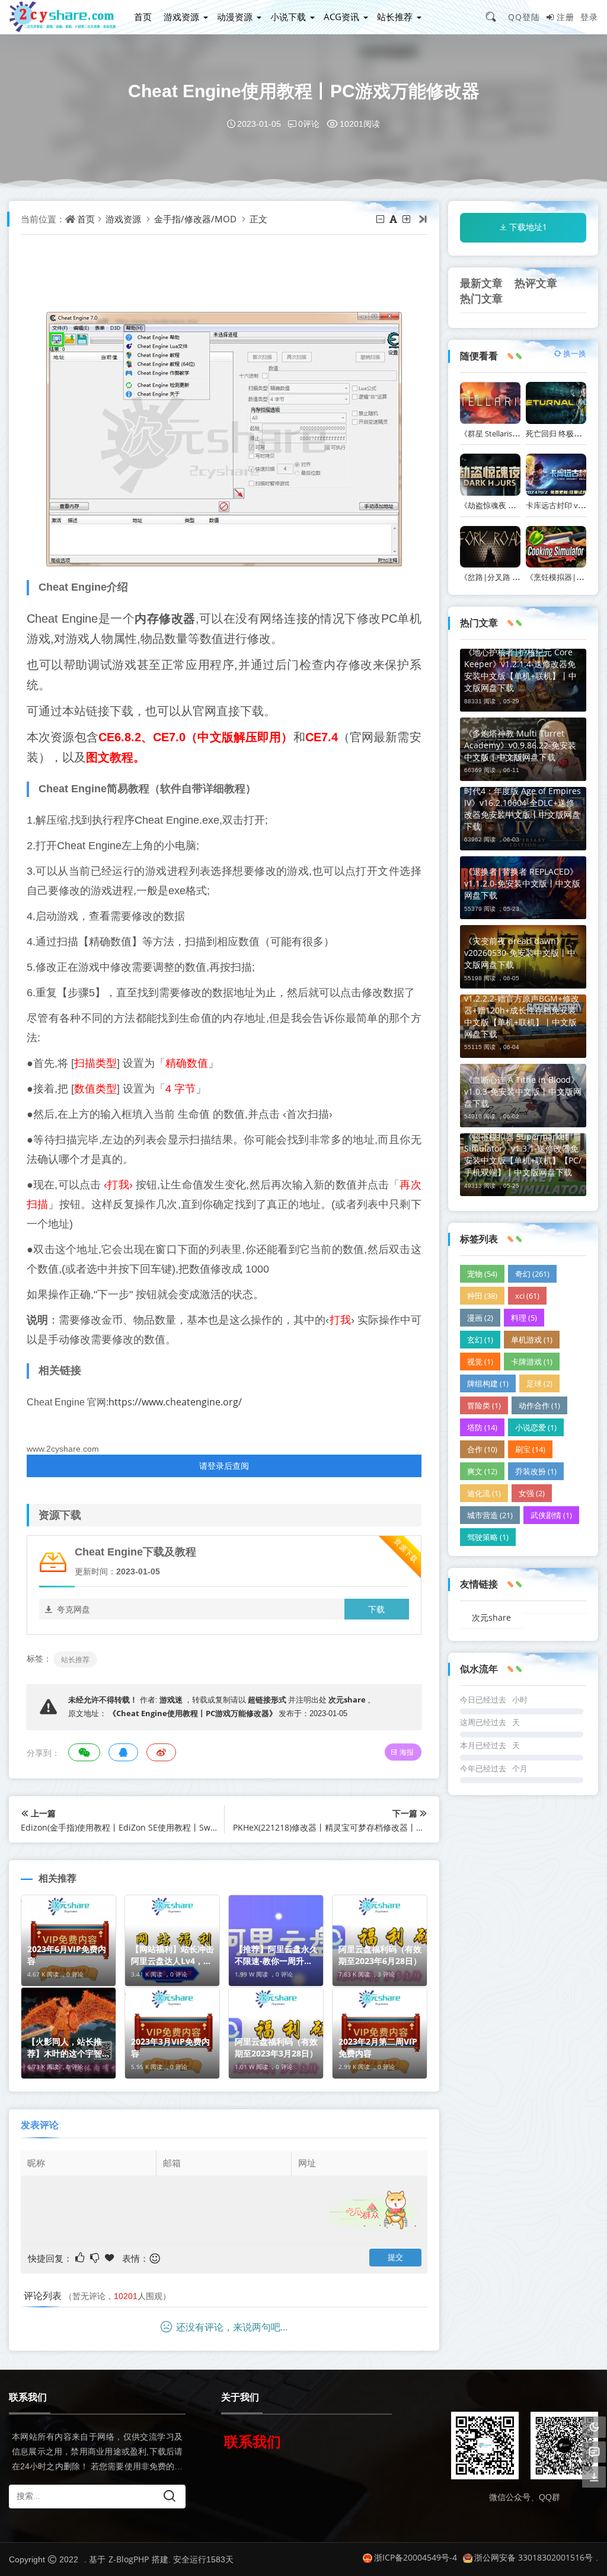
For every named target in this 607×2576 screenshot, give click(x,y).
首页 (143, 17)
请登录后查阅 (224, 1466)
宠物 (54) (482, 1274)
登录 (589, 17)
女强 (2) (532, 1493)
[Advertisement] (242, 279)
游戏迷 (171, 1700)
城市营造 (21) (490, 1515)
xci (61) (527, 1296)
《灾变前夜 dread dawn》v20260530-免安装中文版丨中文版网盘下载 (520, 953)
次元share (347, 1700)
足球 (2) (539, 1383)
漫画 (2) (480, 1318)
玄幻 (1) (480, 1340)
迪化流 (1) (484, 1493)
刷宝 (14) (530, 1449)
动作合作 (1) (539, 1405)
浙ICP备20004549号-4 (416, 2557)
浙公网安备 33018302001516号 (533, 2557)
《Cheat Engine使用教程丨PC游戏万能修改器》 (193, 1713)
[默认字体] (394, 219)
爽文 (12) (482, 1471)
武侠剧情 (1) (551, 1515)
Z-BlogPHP (129, 2559)
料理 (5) (524, 1318)
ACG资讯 (341, 17)
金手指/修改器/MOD (195, 219)
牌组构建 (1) (488, 1383)
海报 (407, 1752)
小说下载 (288, 17)
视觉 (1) (480, 1362)
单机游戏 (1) (532, 1340)
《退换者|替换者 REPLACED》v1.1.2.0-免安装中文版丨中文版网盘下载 (522, 883)
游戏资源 (181, 17)
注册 (566, 17)
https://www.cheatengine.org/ (175, 1402)
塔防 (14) (482, 1427)
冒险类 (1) (484, 1405)
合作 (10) (482, 1449)
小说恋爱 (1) (536, 1427)
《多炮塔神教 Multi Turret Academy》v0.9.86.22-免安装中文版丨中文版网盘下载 (520, 745)
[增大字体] (407, 219)
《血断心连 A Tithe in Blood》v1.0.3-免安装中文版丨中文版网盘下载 (523, 1091)
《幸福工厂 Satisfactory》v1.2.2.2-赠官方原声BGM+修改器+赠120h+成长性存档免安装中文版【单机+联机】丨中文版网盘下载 (522, 1010)
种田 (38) (482, 1296)
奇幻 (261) (532, 1274)
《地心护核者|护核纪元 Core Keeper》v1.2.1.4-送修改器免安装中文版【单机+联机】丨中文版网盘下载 (520, 670)
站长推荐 (395, 17)
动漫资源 (235, 17)
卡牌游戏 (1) (532, 1362)
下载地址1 (528, 227)
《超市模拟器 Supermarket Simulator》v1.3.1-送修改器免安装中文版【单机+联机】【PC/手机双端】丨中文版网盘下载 (523, 1154)
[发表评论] (594, 2452)
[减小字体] (381, 219)
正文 (258, 219)
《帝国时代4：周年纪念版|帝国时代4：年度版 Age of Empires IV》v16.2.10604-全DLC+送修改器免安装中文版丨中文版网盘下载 (523, 803)
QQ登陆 (524, 17)
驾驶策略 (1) (488, 1537)
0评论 (309, 124)
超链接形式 (267, 1700)
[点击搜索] (495, 17)
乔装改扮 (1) (536, 1471)
